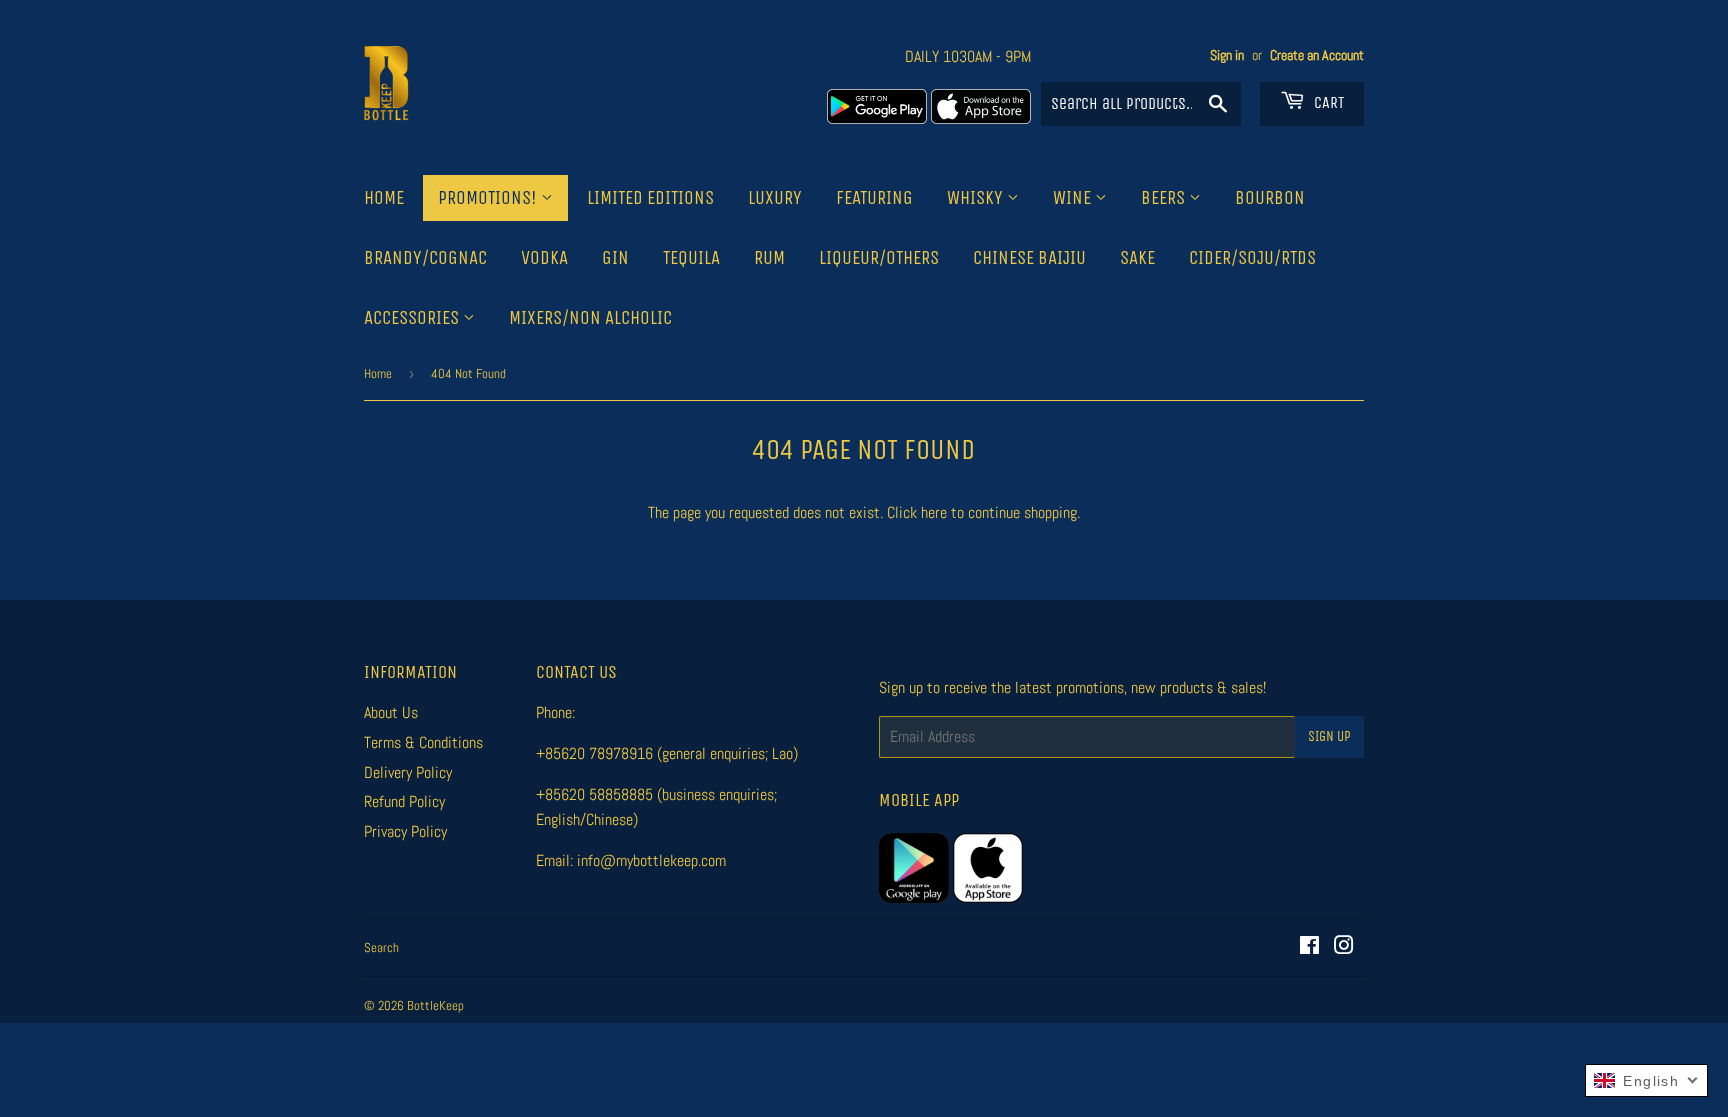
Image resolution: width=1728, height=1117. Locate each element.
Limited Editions (650, 198)
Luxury (775, 198)
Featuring (874, 198)
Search (381, 947)
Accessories (413, 318)
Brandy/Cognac (425, 258)
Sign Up (1329, 736)
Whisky (977, 198)
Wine (1074, 198)
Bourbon (1270, 198)
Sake (1137, 258)
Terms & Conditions (423, 742)
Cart (1327, 102)
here (934, 512)
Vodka (544, 258)
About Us (391, 712)
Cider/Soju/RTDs (1252, 258)
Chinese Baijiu (1029, 258)
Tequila (691, 258)
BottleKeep (435, 1005)
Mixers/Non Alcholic (590, 318)
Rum (769, 258)
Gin (615, 258)
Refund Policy (404, 801)
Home (384, 198)
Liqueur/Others (879, 258)
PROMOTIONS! (489, 198)
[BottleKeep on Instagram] (1344, 947)
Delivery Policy (408, 772)
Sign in (1227, 55)
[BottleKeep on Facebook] (1309, 947)
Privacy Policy (405, 831)
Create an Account (1317, 55)
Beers (1165, 198)
